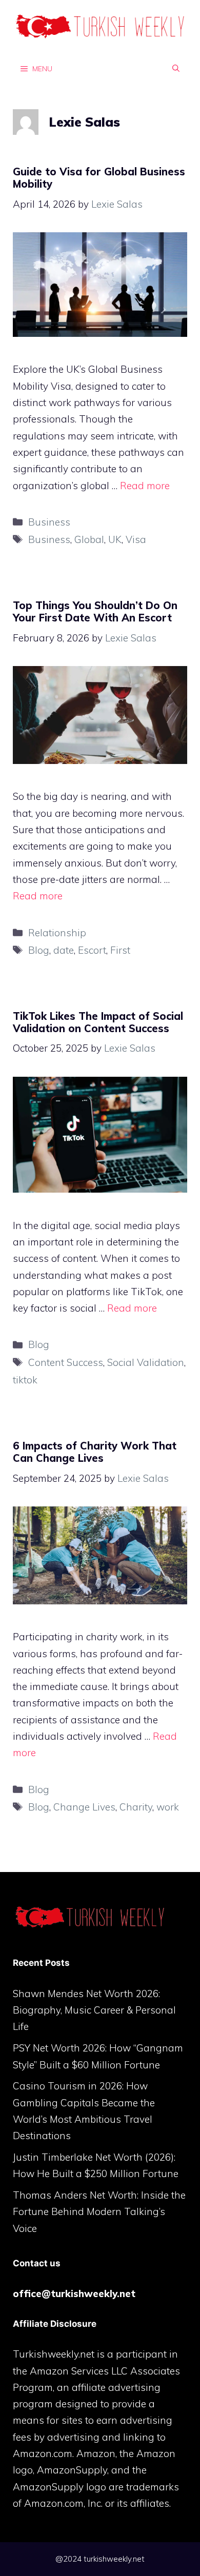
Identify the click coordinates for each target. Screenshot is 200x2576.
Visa (136, 539)
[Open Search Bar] (176, 68)
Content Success (66, 1362)
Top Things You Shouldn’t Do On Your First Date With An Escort (95, 611)
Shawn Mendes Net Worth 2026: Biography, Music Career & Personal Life (94, 2010)
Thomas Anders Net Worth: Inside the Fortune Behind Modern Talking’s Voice (99, 2212)
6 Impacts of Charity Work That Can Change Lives (95, 1452)
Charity (136, 1807)
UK (115, 539)
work (168, 1807)
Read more (145, 486)
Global (89, 539)
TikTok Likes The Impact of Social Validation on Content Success (98, 1022)
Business (49, 522)
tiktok (25, 1380)
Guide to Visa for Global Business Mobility (99, 178)
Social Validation (146, 1362)
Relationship (57, 933)
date (64, 950)
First (120, 950)
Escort (92, 950)
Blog (39, 950)
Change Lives (84, 1807)
